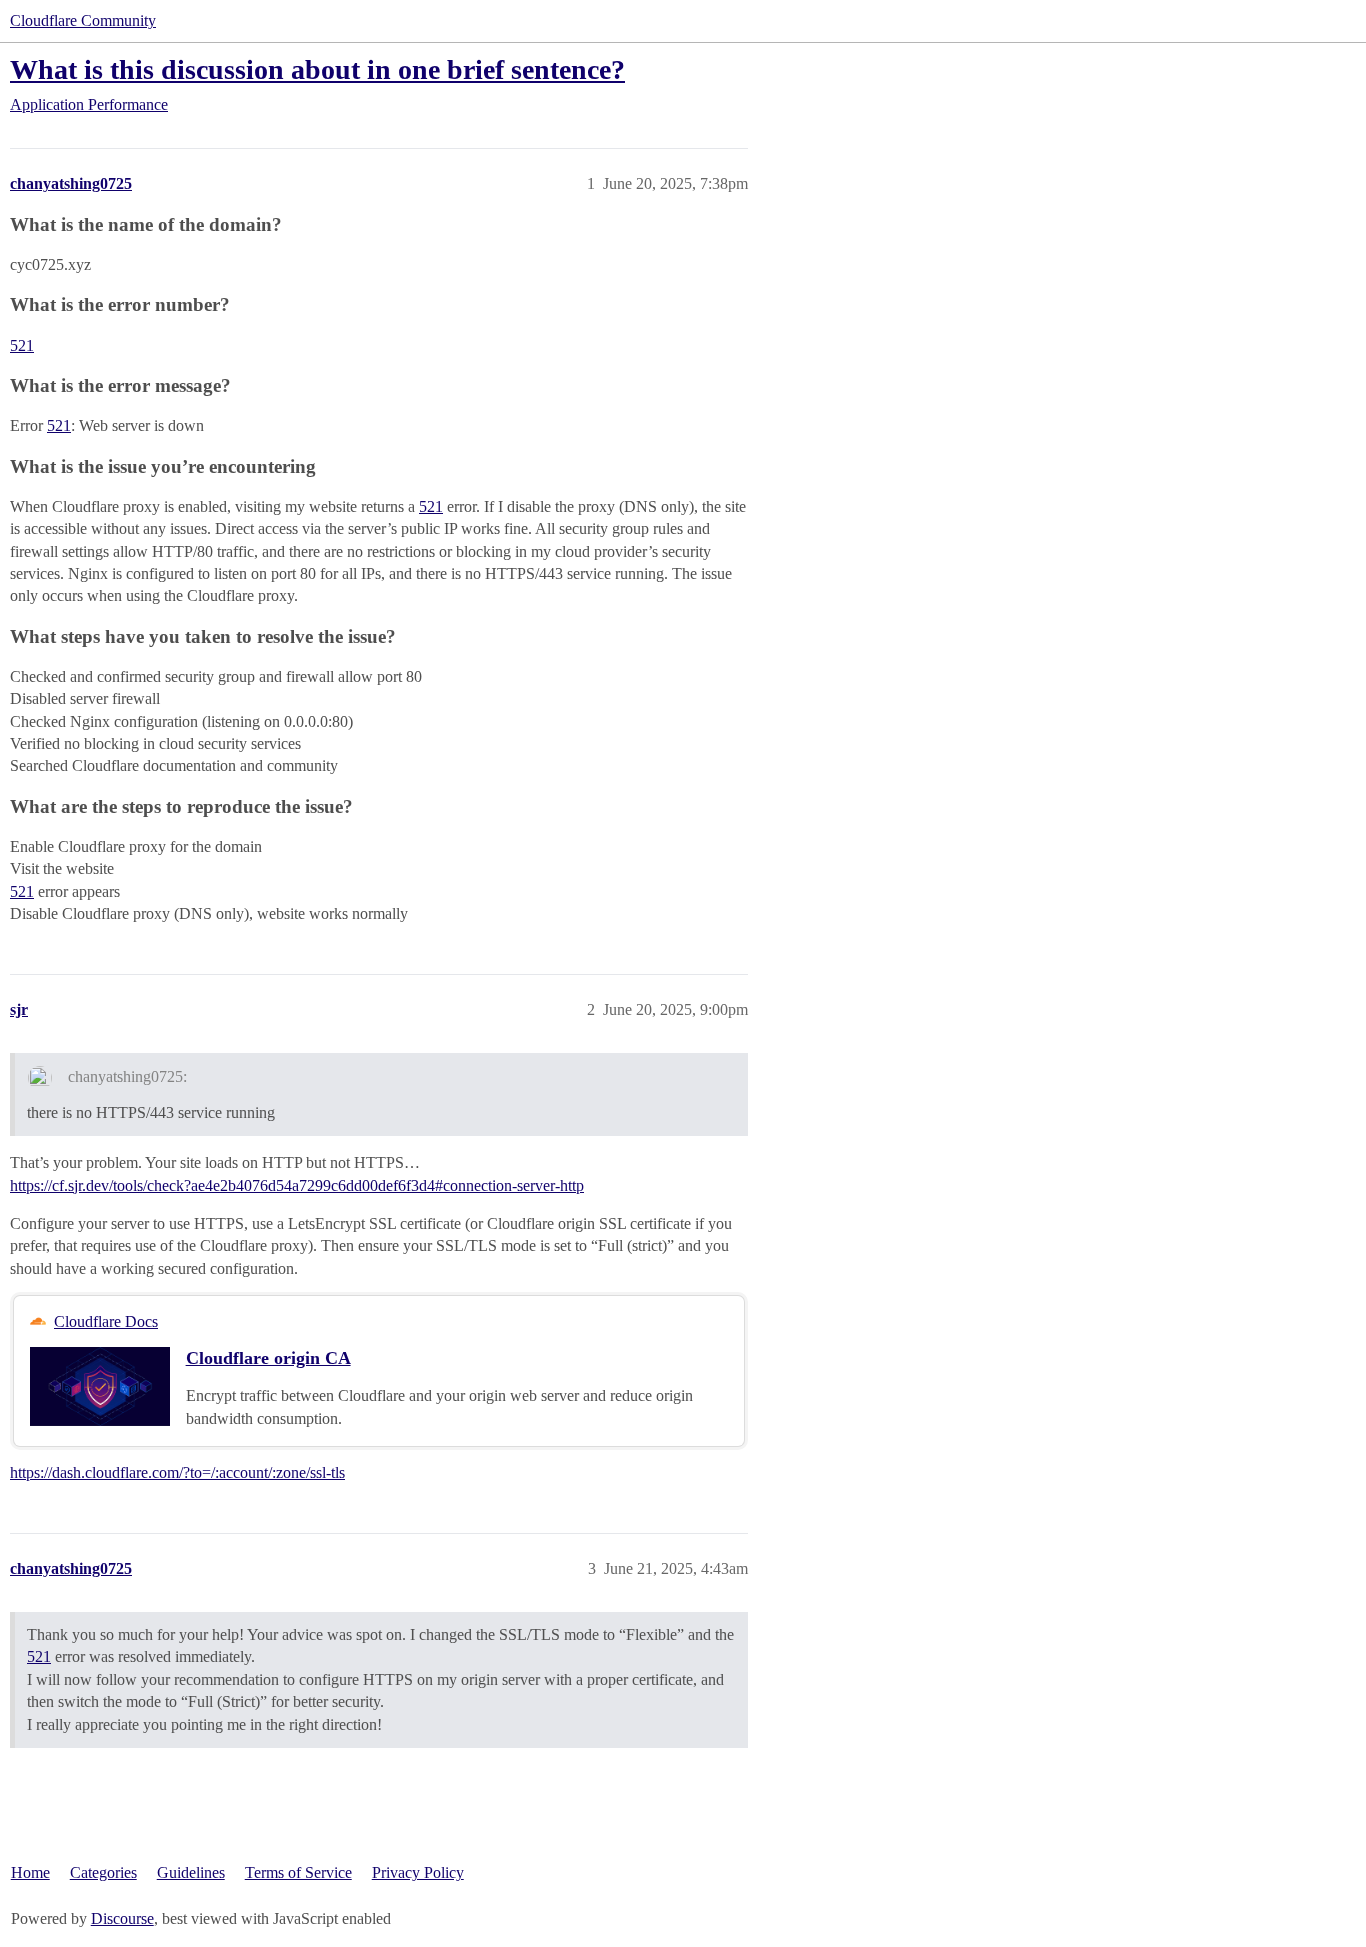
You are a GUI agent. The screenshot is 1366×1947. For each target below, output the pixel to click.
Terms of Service (298, 1872)
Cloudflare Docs (106, 1321)
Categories (103, 1872)
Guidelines (191, 1872)
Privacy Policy (418, 1872)
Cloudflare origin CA (268, 1358)
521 (22, 345)
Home (30, 1872)
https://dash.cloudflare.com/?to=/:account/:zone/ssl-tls (177, 1472)
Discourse (122, 1918)
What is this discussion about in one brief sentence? (317, 69)
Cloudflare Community (83, 20)
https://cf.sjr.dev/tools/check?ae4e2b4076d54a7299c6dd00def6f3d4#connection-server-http (297, 1185)
